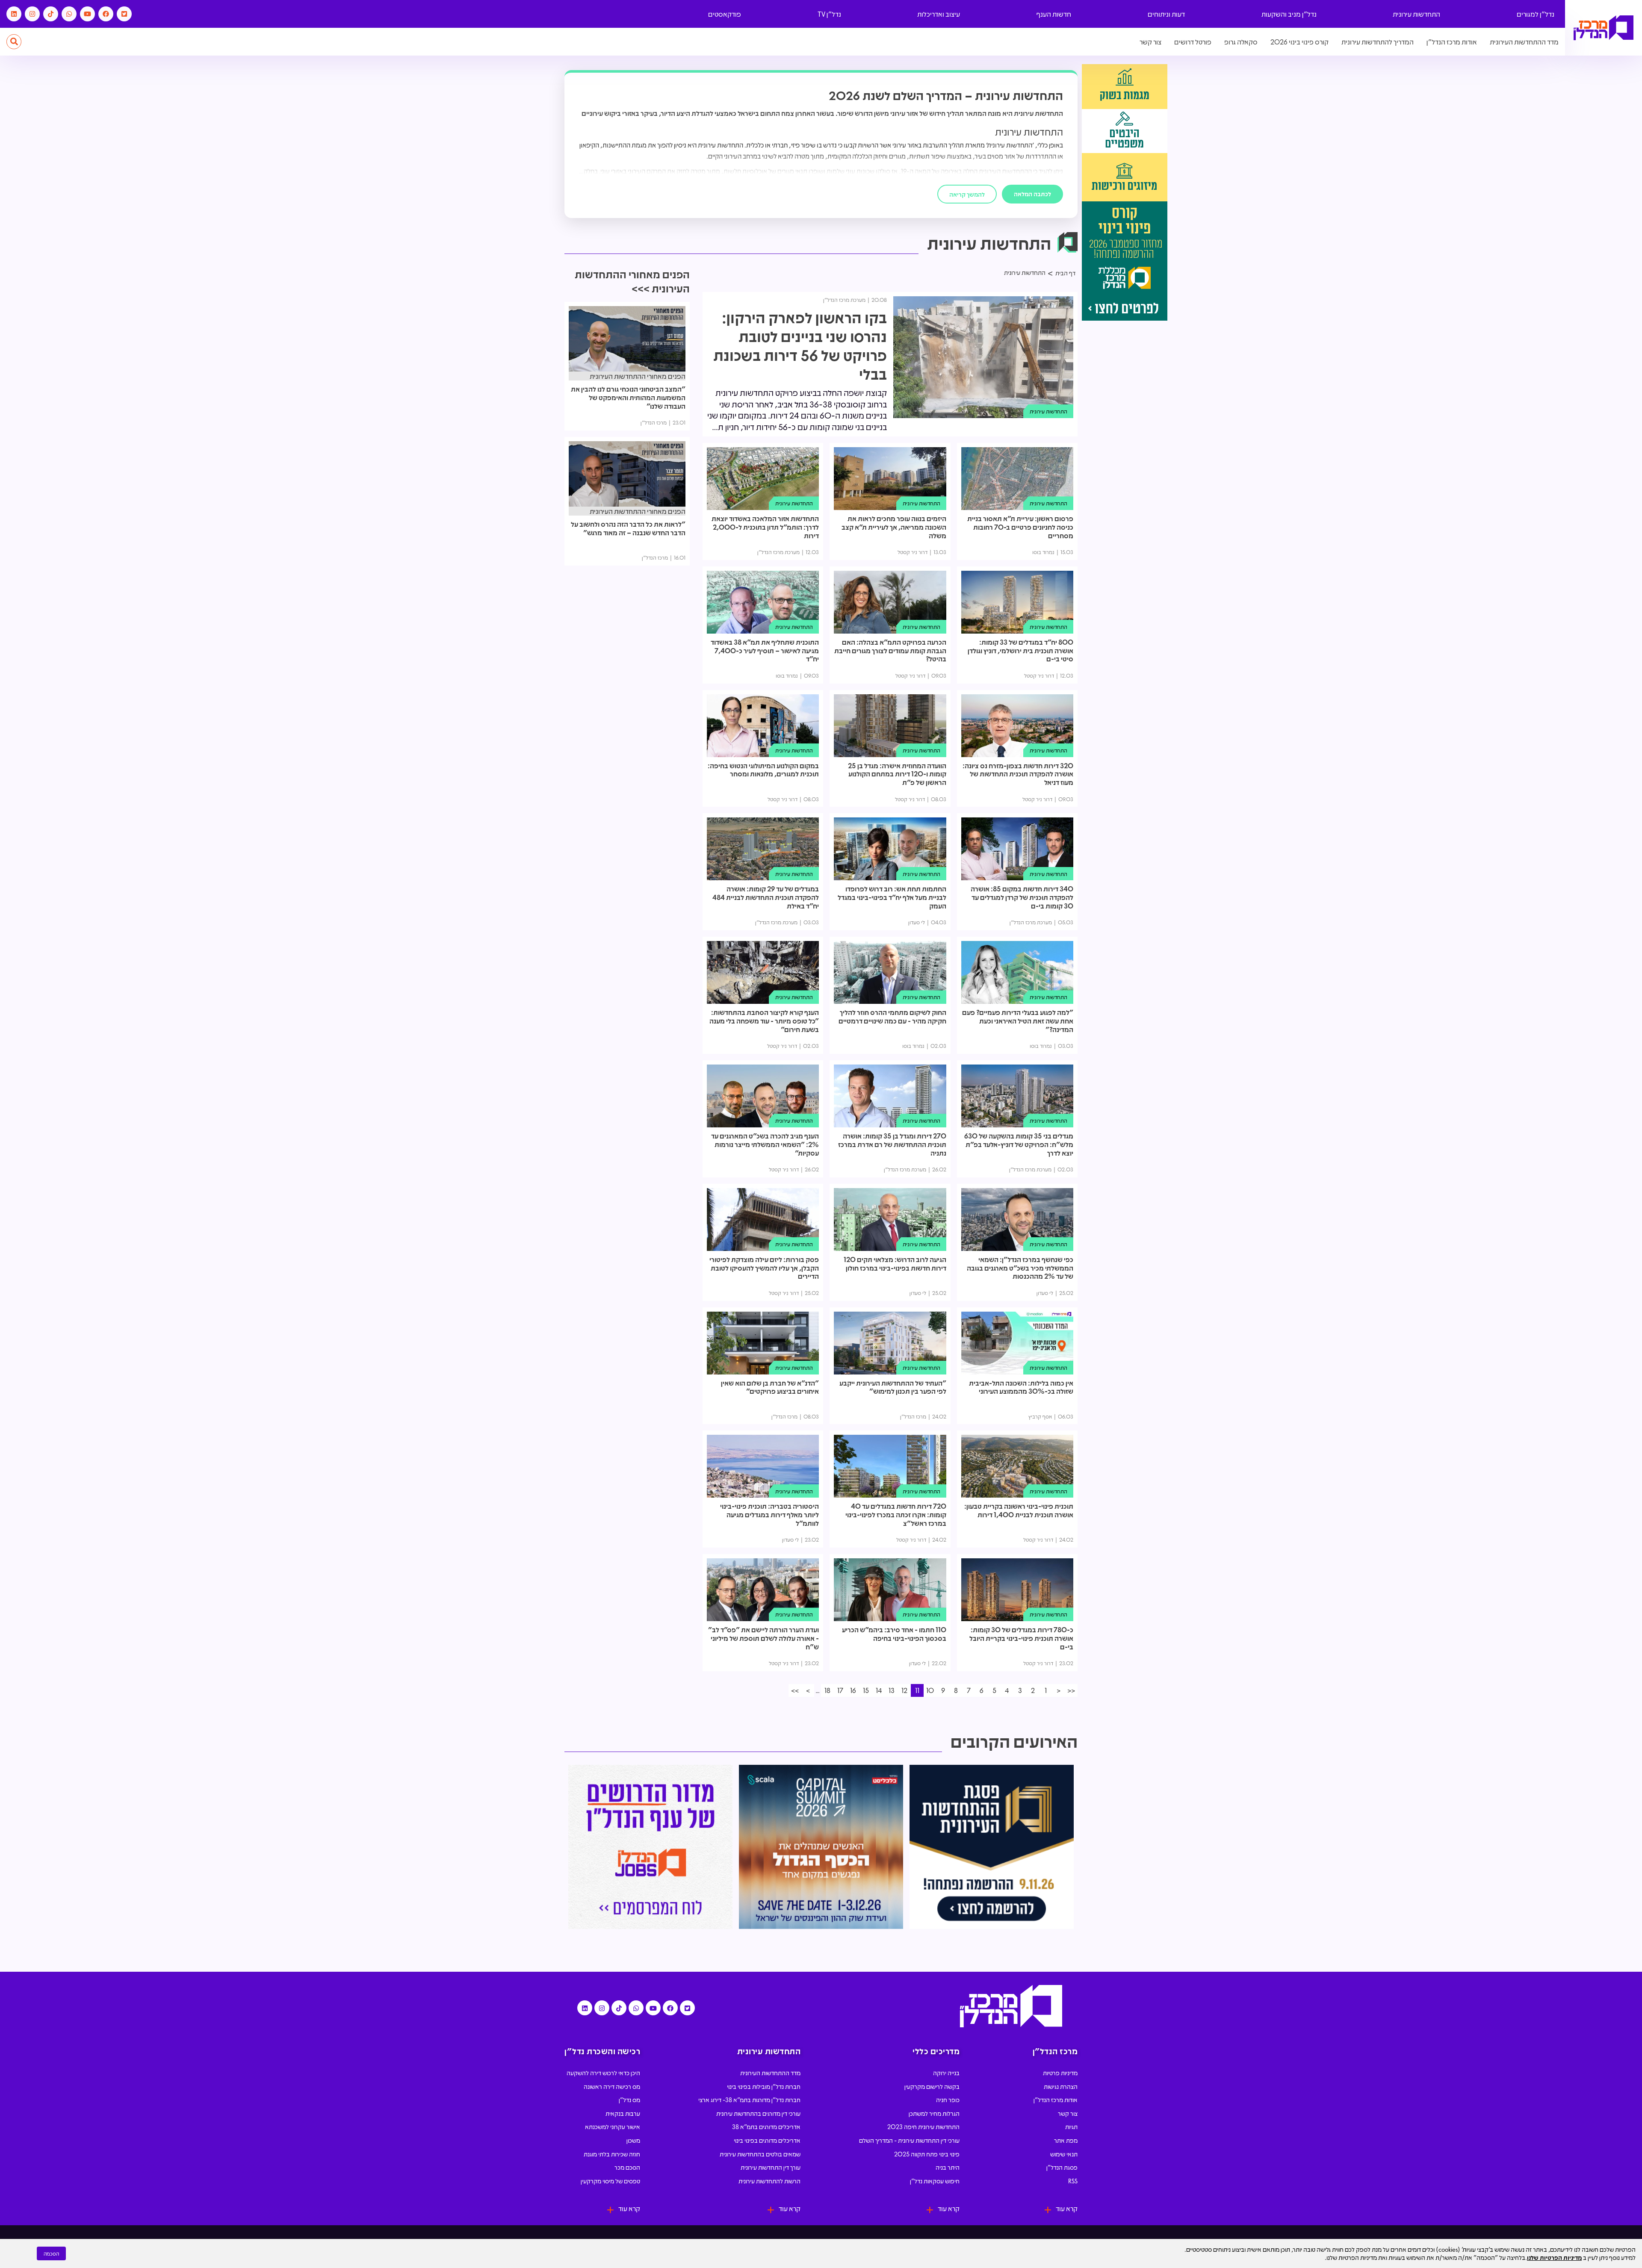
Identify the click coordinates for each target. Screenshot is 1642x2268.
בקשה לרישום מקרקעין (932, 2086)
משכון (633, 2140)
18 (827, 1690)
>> (795, 1690)
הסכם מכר (627, 2167)
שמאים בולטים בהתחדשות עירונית (760, 2154)
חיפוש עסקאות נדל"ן (935, 2181)
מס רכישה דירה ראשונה (612, 2086)
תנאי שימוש (1064, 2154)
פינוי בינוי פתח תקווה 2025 (927, 2154)
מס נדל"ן (629, 2100)
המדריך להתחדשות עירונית (1378, 42)
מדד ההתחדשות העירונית (1524, 42)
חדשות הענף (1054, 14)
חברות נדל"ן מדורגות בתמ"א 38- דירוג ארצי (749, 2100)
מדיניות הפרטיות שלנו (1554, 2257)
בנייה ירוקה (946, 2073)
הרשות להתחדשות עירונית (769, 2181)
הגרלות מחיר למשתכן (934, 2113)
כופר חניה (948, 2100)
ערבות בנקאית (623, 2113)
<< (1071, 1690)
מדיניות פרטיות (1060, 2073)
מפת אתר (1066, 2140)
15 (866, 1690)
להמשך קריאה (967, 194)
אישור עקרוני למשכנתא (613, 2126)
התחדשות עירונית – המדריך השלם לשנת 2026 (946, 95)
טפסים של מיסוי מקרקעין (610, 2181)
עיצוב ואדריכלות (939, 14)
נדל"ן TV (829, 14)
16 (853, 1690)
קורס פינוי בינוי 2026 (1299, 42)
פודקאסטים (725, 14)
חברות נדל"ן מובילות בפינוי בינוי (764, 2086)
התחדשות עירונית (1416, 14)
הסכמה (51, 2253)
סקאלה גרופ (1241, 42)
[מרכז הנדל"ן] (1604, 28)
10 (930, 1690)
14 (879, 1690)
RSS (1073, 2181)
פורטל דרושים (1193, 42)
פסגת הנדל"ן (1062, 2167)
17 (840, 1690)
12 (904, 1690)
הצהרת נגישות (1061, 2086)
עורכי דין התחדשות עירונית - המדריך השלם (909, 2140)
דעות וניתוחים (1166, 14)
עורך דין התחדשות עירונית (771, 2167)
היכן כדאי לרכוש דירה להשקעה (603, 2073)
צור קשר (1150, 42)
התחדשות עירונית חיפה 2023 (923, 2126)
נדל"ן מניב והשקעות (1289, 14)
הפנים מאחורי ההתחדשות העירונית (638, 376)
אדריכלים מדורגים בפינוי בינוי (767, 2140)
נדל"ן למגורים (1536, 14)
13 (892, 1690)
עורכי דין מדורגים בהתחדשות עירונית (758, 2113)
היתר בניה (948, 2167)
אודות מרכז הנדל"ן (1452, 42)
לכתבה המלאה (1032, 194)
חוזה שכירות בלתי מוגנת (612, 2154)
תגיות (1071, 2126)
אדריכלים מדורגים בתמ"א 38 (766, 2126)
